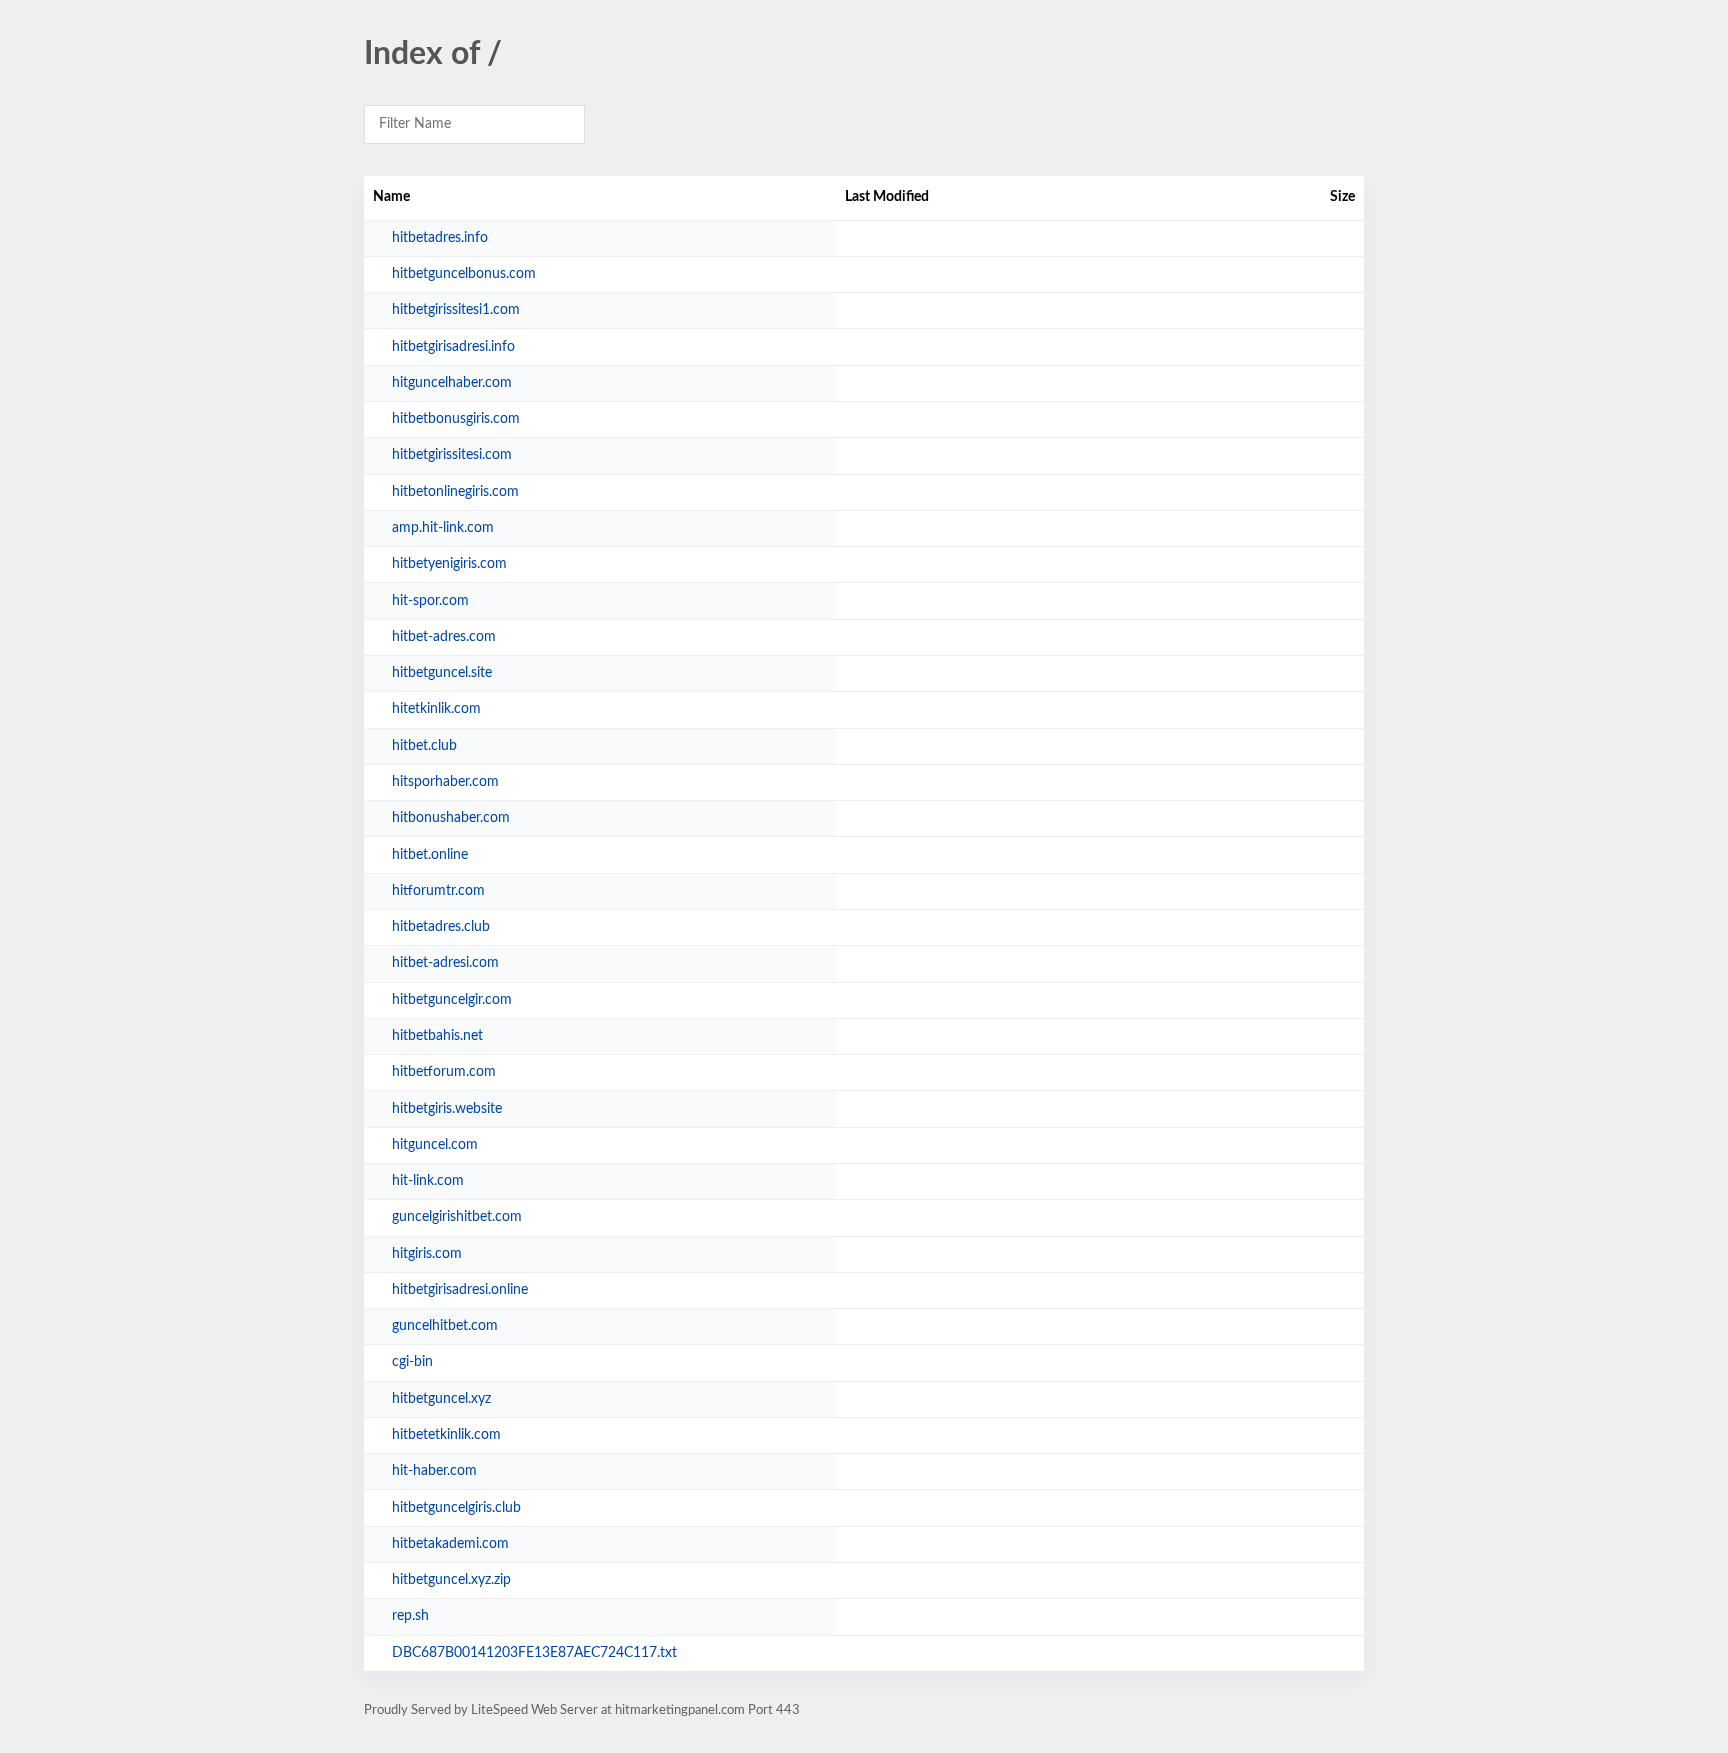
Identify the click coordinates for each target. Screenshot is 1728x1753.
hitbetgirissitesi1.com (456, 310)
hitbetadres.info (440, 238)
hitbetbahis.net (437, 1036)
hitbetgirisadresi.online (460, 1290)
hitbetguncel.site (442, 673)
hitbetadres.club (441, 927)
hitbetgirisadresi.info (453, 347)
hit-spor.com (430, 601)
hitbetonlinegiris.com (455, 492)
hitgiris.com (427, 1254)
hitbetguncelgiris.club (456, 1508)
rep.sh (410, 1616)
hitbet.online (430, 855)
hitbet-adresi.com (445, 963)
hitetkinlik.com (436, 709)
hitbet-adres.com (444, 637)
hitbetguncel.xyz (441, 1399)
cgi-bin (412, 1362)
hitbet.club (424, 746)
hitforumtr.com (438, 891)
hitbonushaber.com (451, 818)
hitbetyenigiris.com (449, 564)
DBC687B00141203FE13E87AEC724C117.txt (534, 1653)
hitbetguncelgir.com (452, 1000)
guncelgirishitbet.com (457, 1217)
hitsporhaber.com (445, 782)
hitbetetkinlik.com (446, 1435)
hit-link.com (428, 1181)
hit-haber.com (434, 1471)
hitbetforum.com (444, 1072)
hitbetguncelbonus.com (464, 274)
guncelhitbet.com (445, 1326)
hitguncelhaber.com (452, 383)
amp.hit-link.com (443, 528)
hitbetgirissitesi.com (452, 455)
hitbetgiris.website (447, 1109)
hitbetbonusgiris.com (456, 419)
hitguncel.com (435, 1145)
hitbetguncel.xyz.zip (451, 1580)
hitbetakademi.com (450, 1544)
